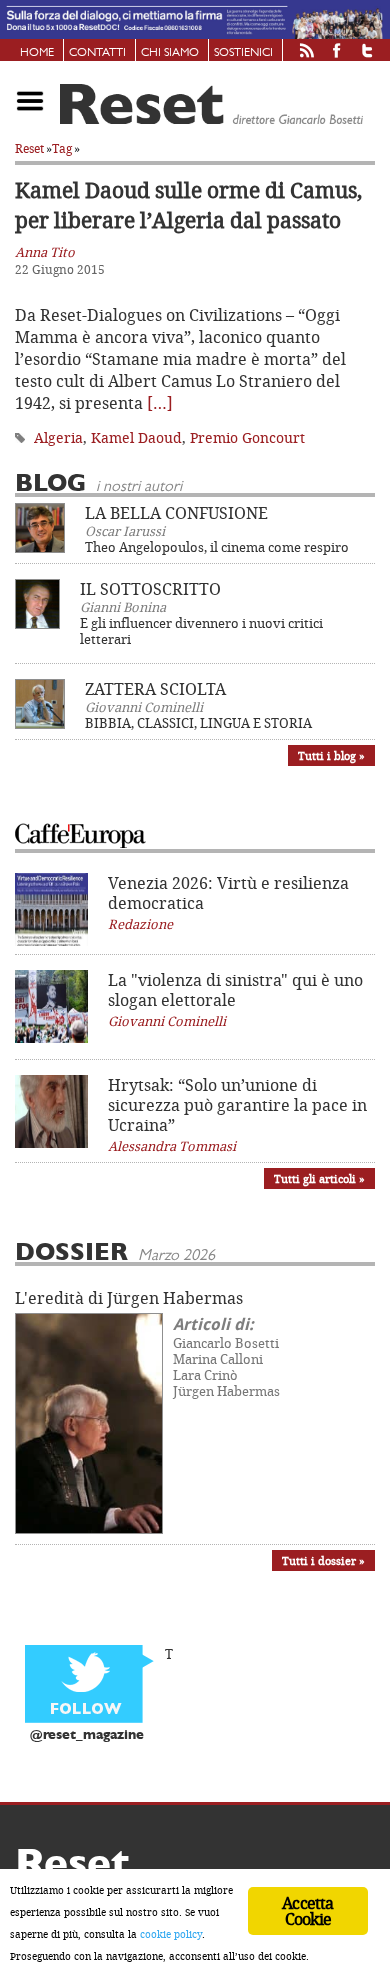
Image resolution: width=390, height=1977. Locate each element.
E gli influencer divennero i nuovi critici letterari (201, 631)
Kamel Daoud (136, 437)
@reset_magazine (87, 1735)
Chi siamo (170, 53)
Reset (29, 148)
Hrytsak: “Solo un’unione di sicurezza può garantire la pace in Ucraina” (237, 1105)
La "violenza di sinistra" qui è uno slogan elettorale (235, 990)
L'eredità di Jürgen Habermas (129, 1298)
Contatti (97, 53)
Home (37, 53)
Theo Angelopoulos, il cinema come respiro (217, 547)
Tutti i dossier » (323, 1560)
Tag (62, 148)
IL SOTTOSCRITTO (150, 589)
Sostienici (243, 53)
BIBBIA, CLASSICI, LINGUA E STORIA (198, 723)
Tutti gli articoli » (319, 1178)
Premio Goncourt (247, 437)
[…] (160, 403)
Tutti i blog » (331, 755)
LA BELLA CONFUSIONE (176, 513)
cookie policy (171, 1934)
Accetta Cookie (307, 1911)
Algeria (58, 437)
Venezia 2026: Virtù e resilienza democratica (228, 893)
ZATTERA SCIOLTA (155, 689)
